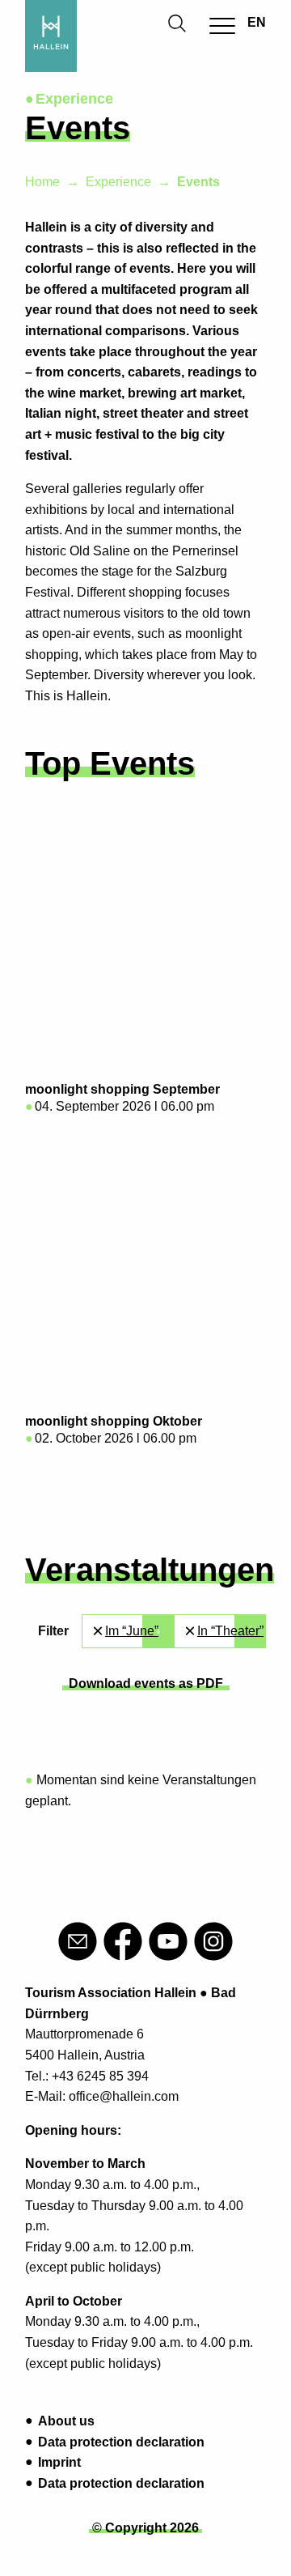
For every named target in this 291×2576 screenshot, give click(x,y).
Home (42, 182)
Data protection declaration (121, 2442)
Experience (118, 182)
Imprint (59, 2462)
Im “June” (132, 1631)
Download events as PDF (146, 1683)
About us (66, 2421)
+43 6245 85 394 (100, 2076)
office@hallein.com (124, 2096)
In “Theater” (230, 1631)
